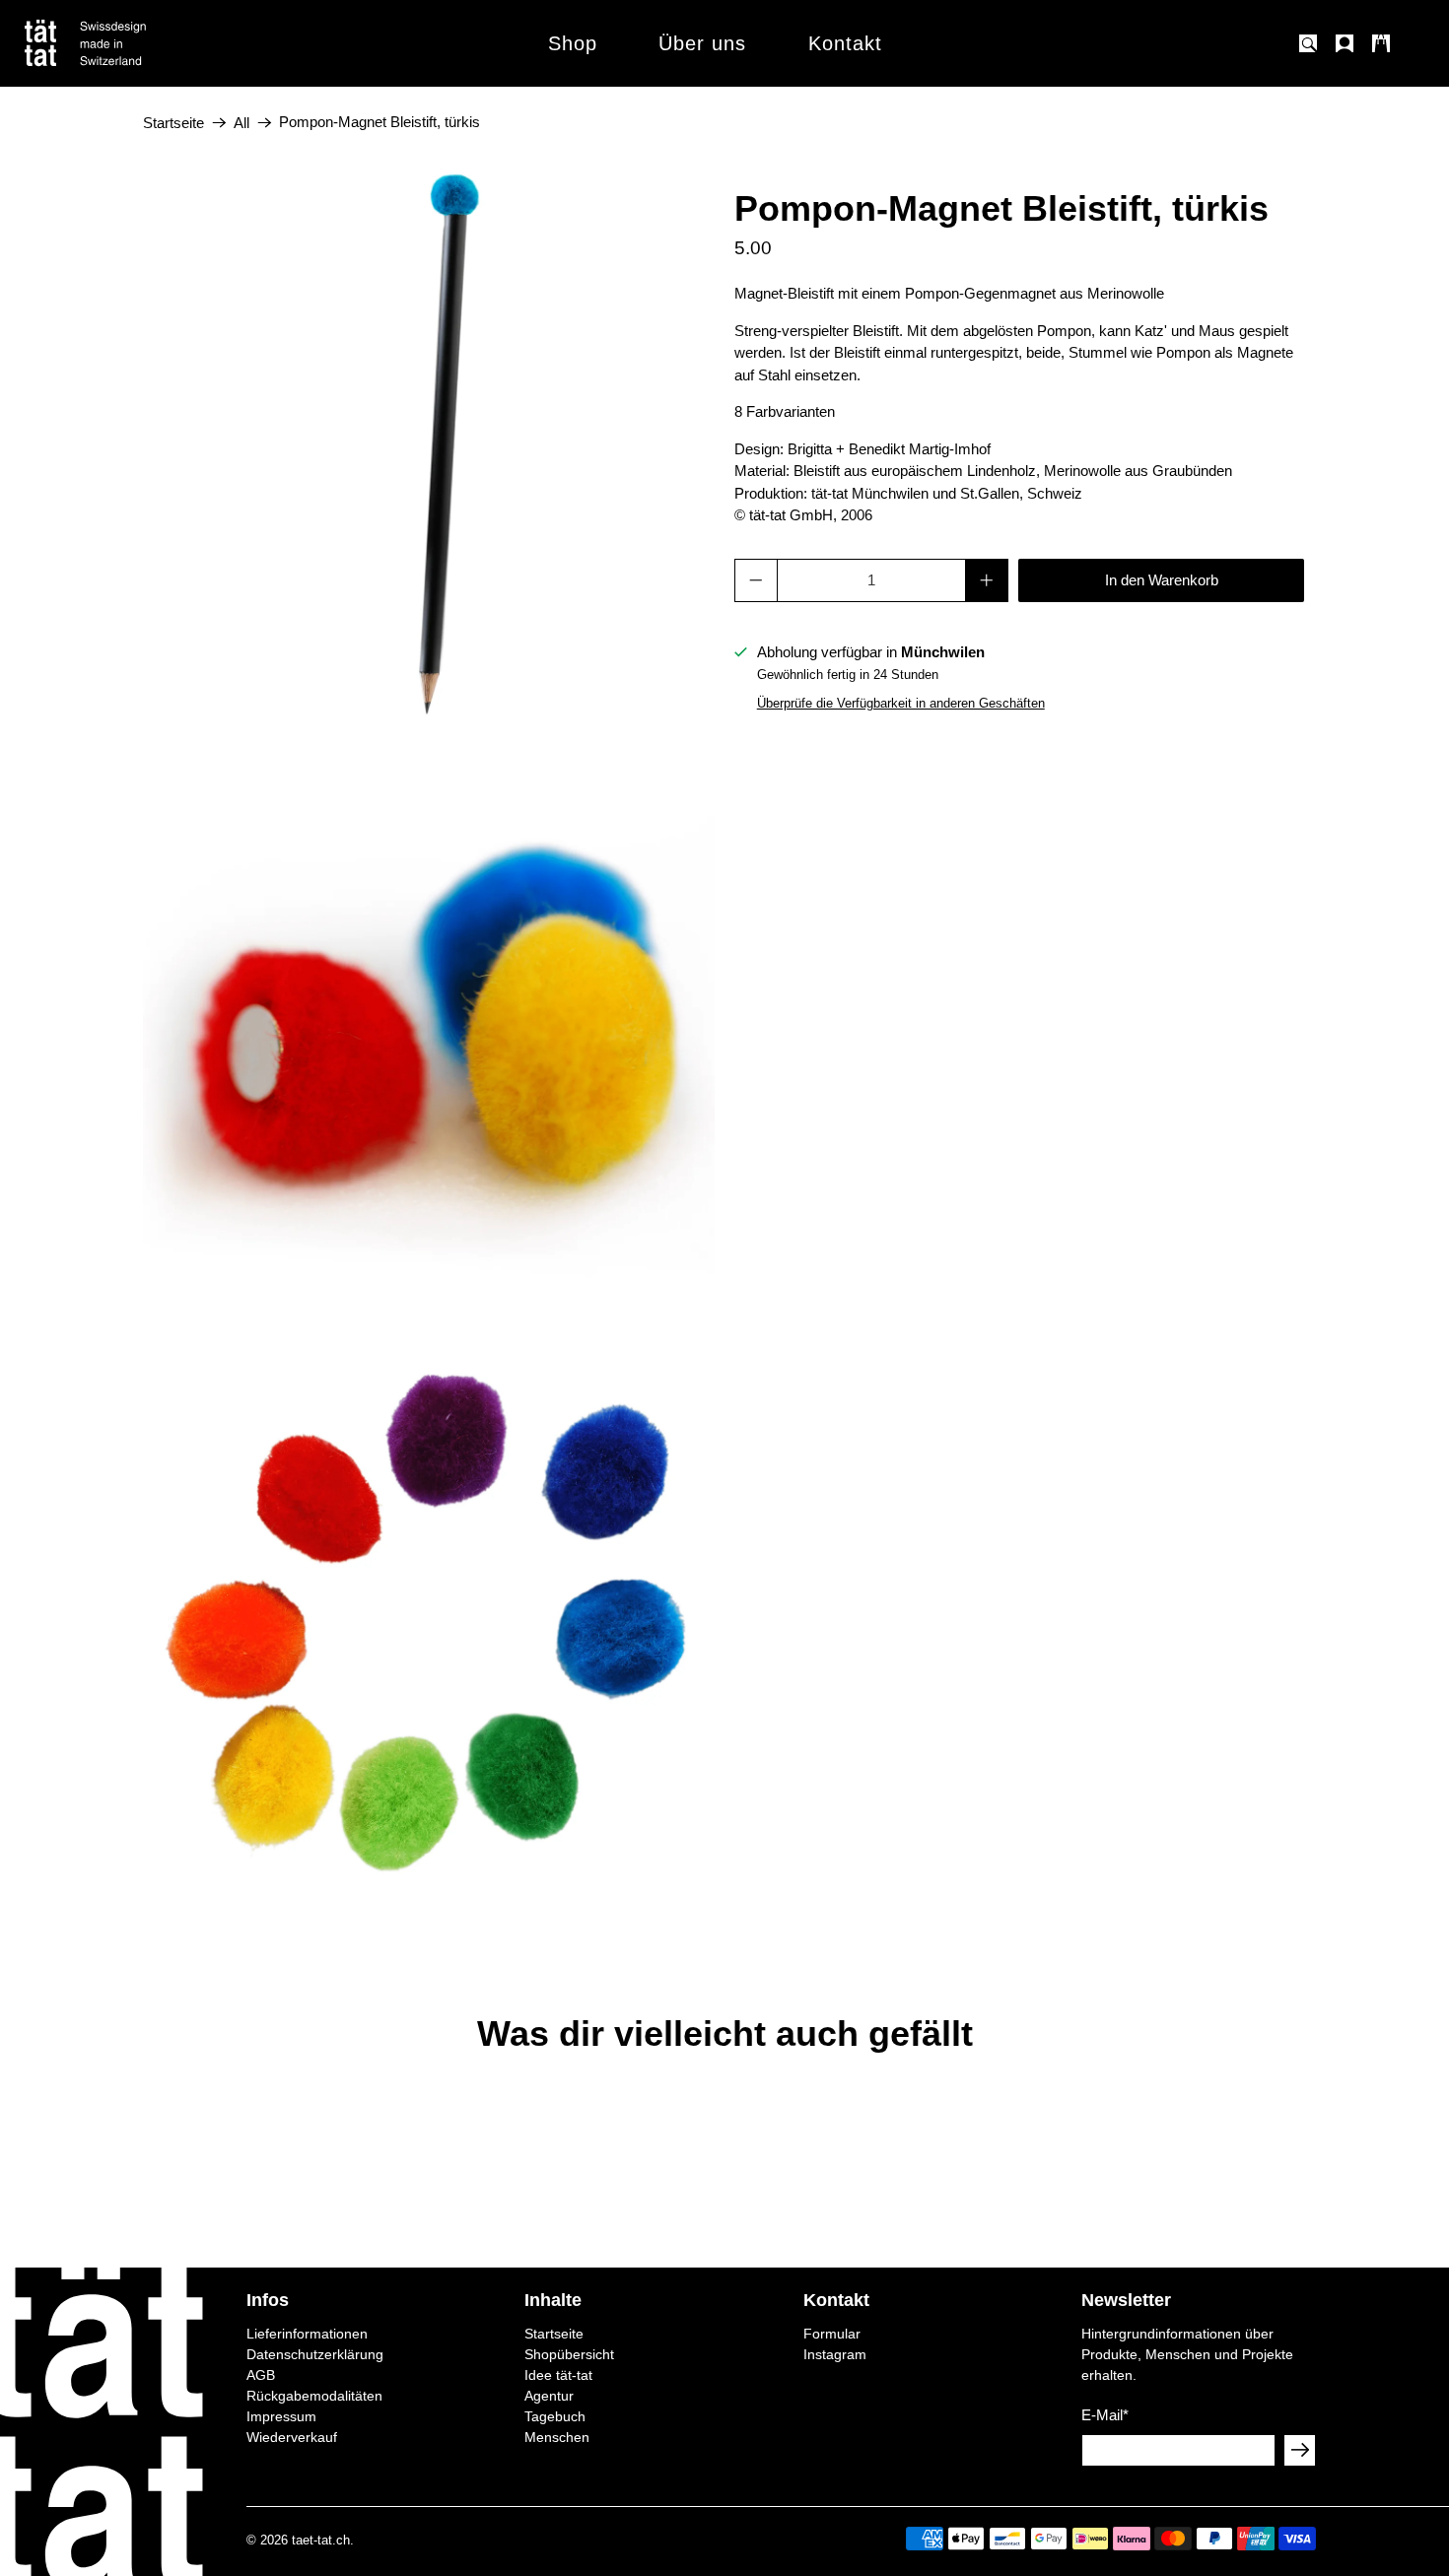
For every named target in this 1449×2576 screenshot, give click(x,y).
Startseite (173, 123)
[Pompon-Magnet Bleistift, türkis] (429, 442)
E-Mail (1105, 2415)
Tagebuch (555, 2416)
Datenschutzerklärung (315, 2354)
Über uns (702, 43)
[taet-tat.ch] (128, 43)
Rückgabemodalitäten (314, 2396)
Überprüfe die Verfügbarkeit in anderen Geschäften (901, 703)
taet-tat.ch (321, 2541)
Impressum (281, 2416)
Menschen (557, 2437)
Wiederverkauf (292, 2437)
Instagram (835, 2354)
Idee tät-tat (558, 2375)
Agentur (549, 2396)
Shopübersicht (569, 2354)
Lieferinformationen (307, 2334)
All (241, 123)
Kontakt (845, 43)
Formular (832, 2334)
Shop (573, 43)
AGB (261, 2375)
